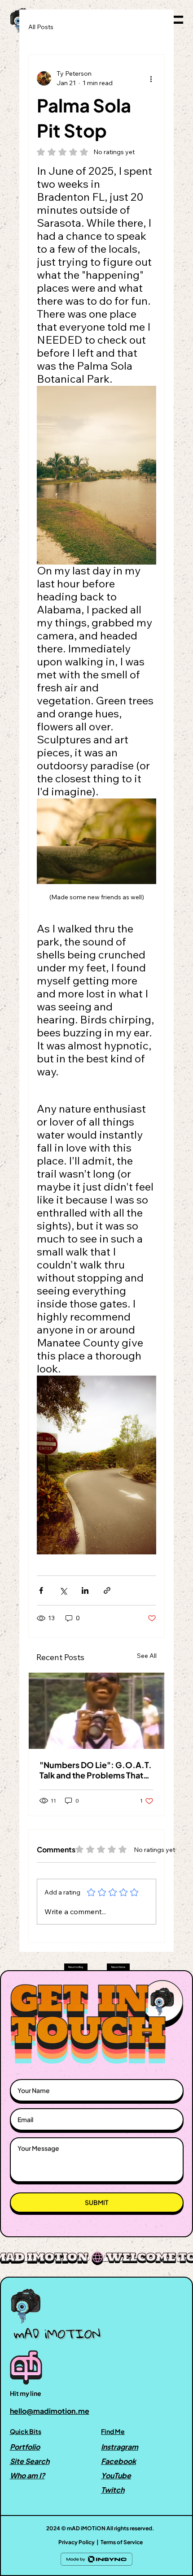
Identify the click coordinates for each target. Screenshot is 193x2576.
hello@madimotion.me (50, 2411)
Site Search (30, 2461)
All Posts (41, 27)
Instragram (120, 2447)
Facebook (118, 2461)
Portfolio (25, 2447)
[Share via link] (107, 1590)
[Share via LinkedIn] (85, 1590)
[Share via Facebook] (41, 1590)
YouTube (116, 2475)
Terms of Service (122, 2542)
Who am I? (27, 2475)
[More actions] (151, 78)
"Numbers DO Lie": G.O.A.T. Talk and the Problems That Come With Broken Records (96, 1770)
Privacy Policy (77, 2542)
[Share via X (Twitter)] (63, 1590)
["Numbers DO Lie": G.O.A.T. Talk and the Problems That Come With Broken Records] (96, 1711)
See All (147, 1656)
